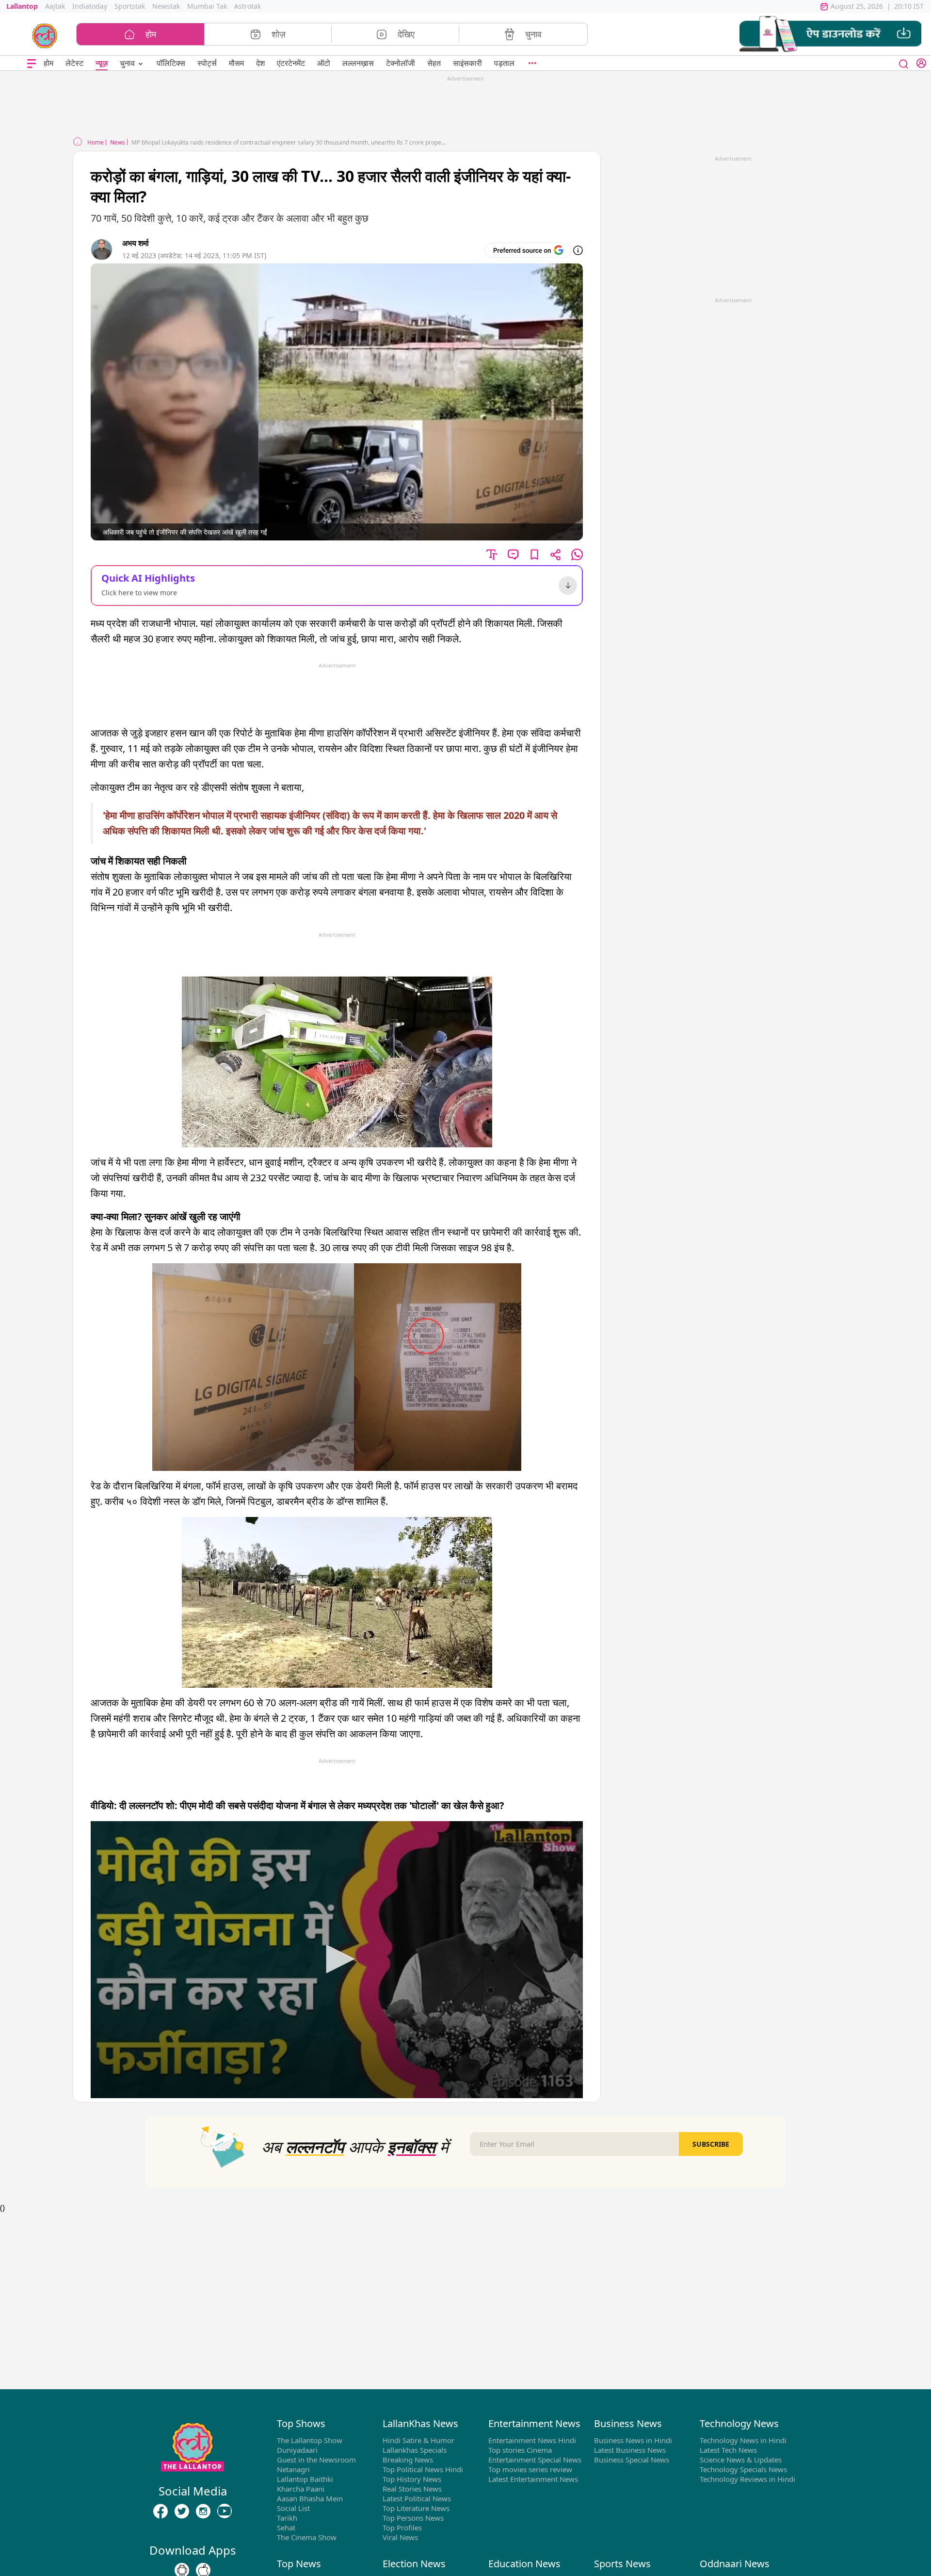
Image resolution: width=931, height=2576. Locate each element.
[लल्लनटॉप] (45, 35)
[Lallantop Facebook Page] (161, 2511)
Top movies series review (530, 2469)
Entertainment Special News (535, 2460)
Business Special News (632, 2460)
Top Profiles (402, 2527)
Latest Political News (417, 2498)
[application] (337, 1960)
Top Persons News (413, 2518)
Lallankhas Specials (415, 2450)
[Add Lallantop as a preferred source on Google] (528, 250)
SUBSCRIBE (711, 2144)
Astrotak (248, 6)
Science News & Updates (741, 2460)
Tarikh (287, 2518)
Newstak (166, 6)
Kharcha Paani (301, 2489)
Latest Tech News (728, 2450)
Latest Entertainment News (533, 2479)
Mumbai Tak (207, 6)
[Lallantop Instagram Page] (203, 2511)
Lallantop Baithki (305, 2479)
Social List (293, 2508)
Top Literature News (416, 2508)
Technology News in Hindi (743, 2440)
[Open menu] (32, 63)
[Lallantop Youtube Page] (225, 2511)
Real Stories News (412, 2489)
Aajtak (55, 6)
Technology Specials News (743, 2469)
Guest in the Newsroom (316, 2460)
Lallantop (22, 6)
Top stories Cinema (520, 2450)
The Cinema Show (307, 2537)
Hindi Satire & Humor (418, 2440)
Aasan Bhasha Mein (310, 2498)
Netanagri (293, 2469)
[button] (830, 34)
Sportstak (130, 6)
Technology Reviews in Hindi (747, 2479)
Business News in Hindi (633, 2440)
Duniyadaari (297, 2450)
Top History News (412, 2479)
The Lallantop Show (310, 2440)
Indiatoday (90, 6)
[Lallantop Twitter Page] (182, 2511)
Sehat (286, 2527)
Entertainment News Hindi (532, 2440)
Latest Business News (630, 2450)
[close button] (904, 63)
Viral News (400, 2537)
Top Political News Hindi (423, 2469)
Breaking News (408, 2460)
